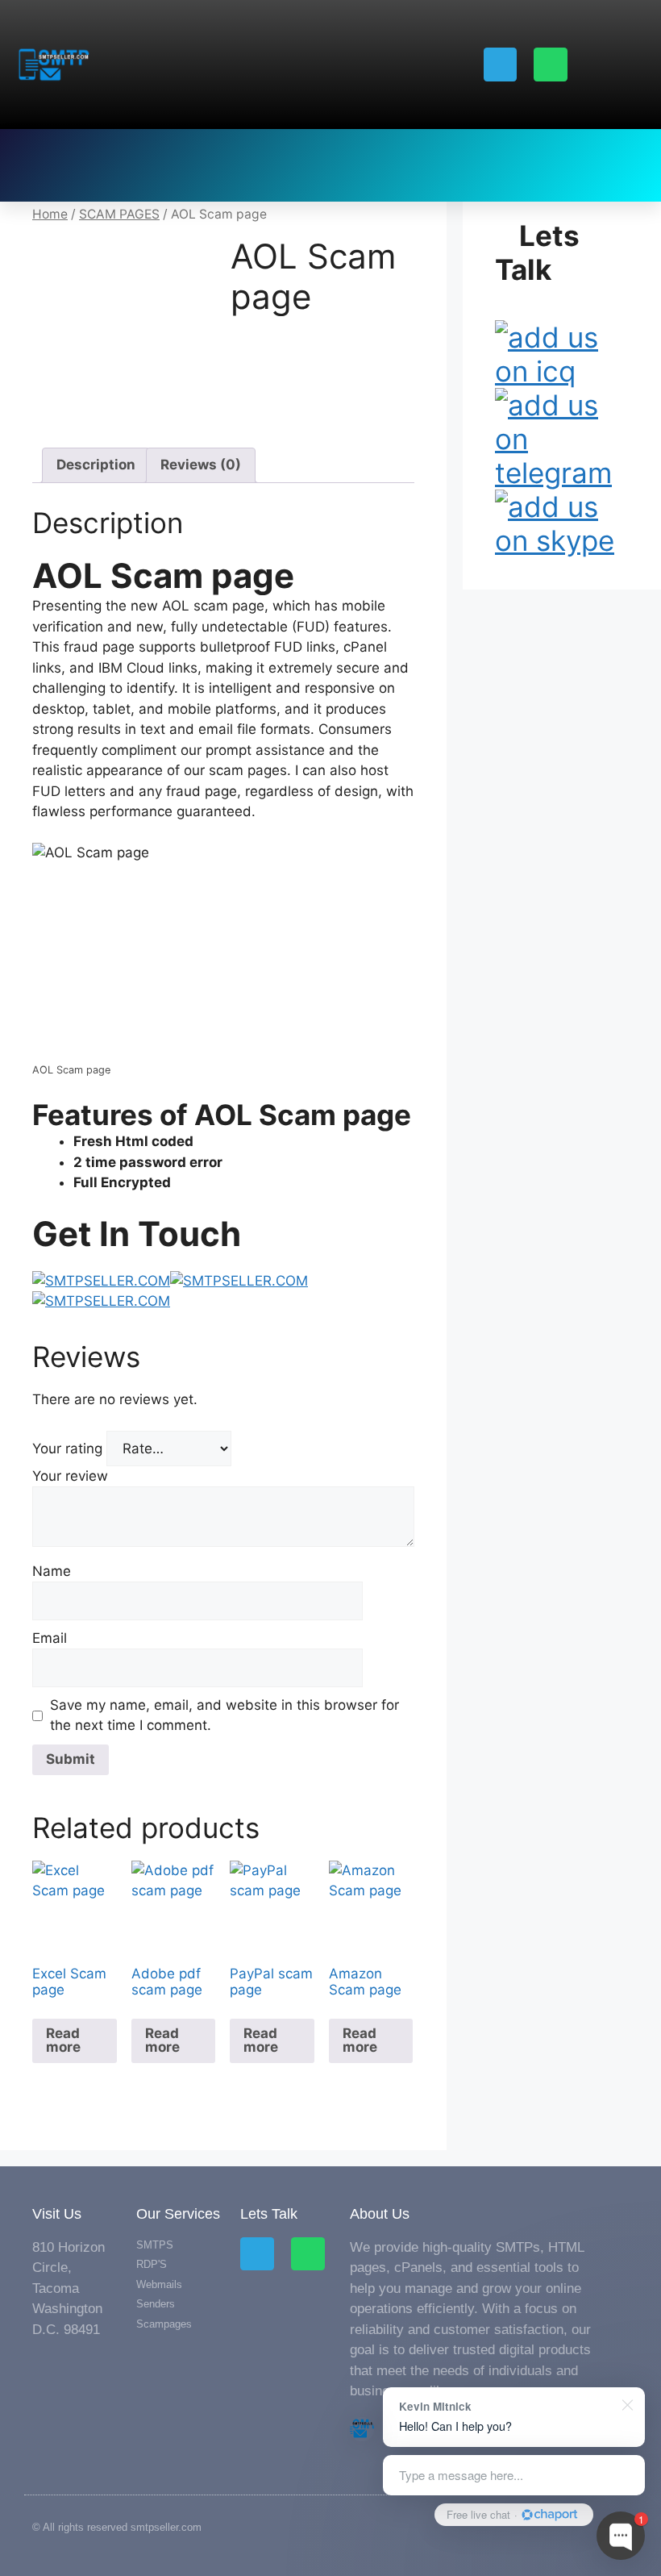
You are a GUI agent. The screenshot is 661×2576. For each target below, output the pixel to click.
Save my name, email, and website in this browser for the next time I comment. (224, 1715)
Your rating (69, 1448)
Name (54, 1571)
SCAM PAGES (119, 214)
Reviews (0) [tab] (201, 465)
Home (50, 214)
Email (52, 1638)
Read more (63, 2040)
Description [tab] (96, 465)
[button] (40, 165)
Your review (72, 1476)
